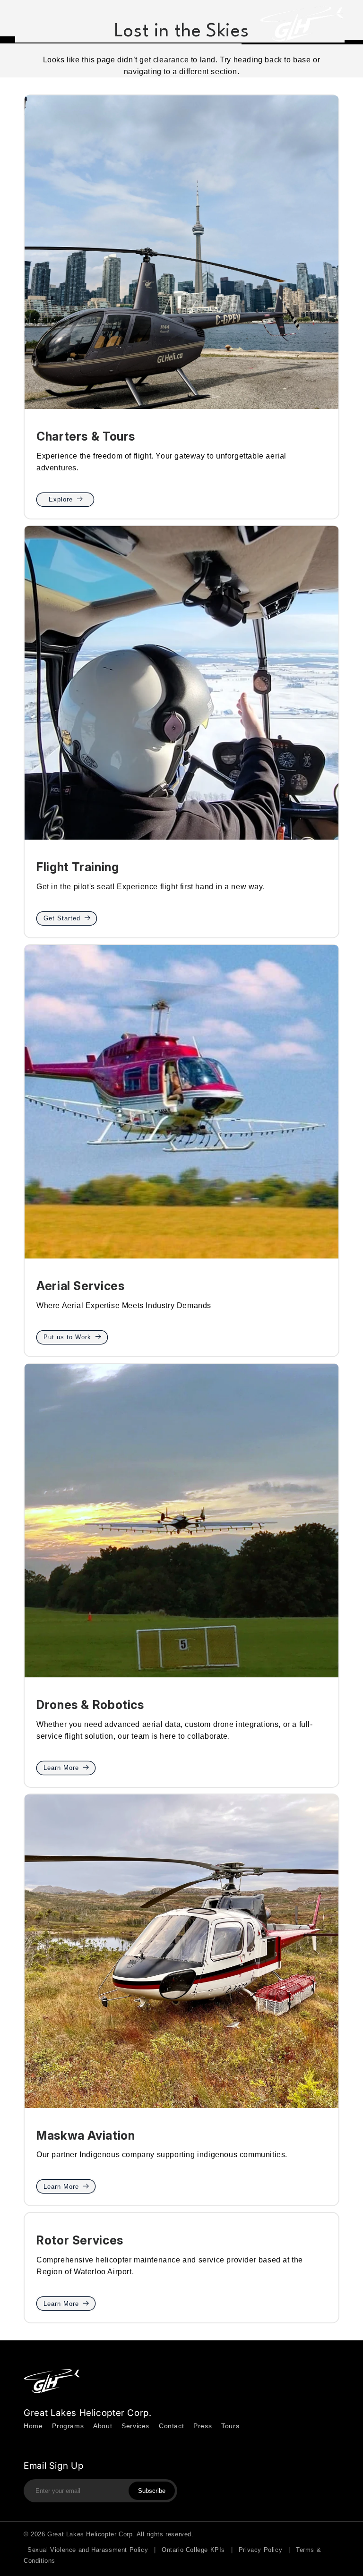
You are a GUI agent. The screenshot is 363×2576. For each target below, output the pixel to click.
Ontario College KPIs (193, 2550)
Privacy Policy (260, 2550)
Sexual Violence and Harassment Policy (88, 2550)
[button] (20, 24)
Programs (68, 2426)
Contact (171, 2426)
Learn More (61, 1768)
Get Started (62, 918)
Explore (61, 499)
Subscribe (152, 2491)
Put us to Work (67, 1337)
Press (203, 2426)
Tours (230, 2426)
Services (135, 2426)
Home (33, 2426)
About (103, 2426)
